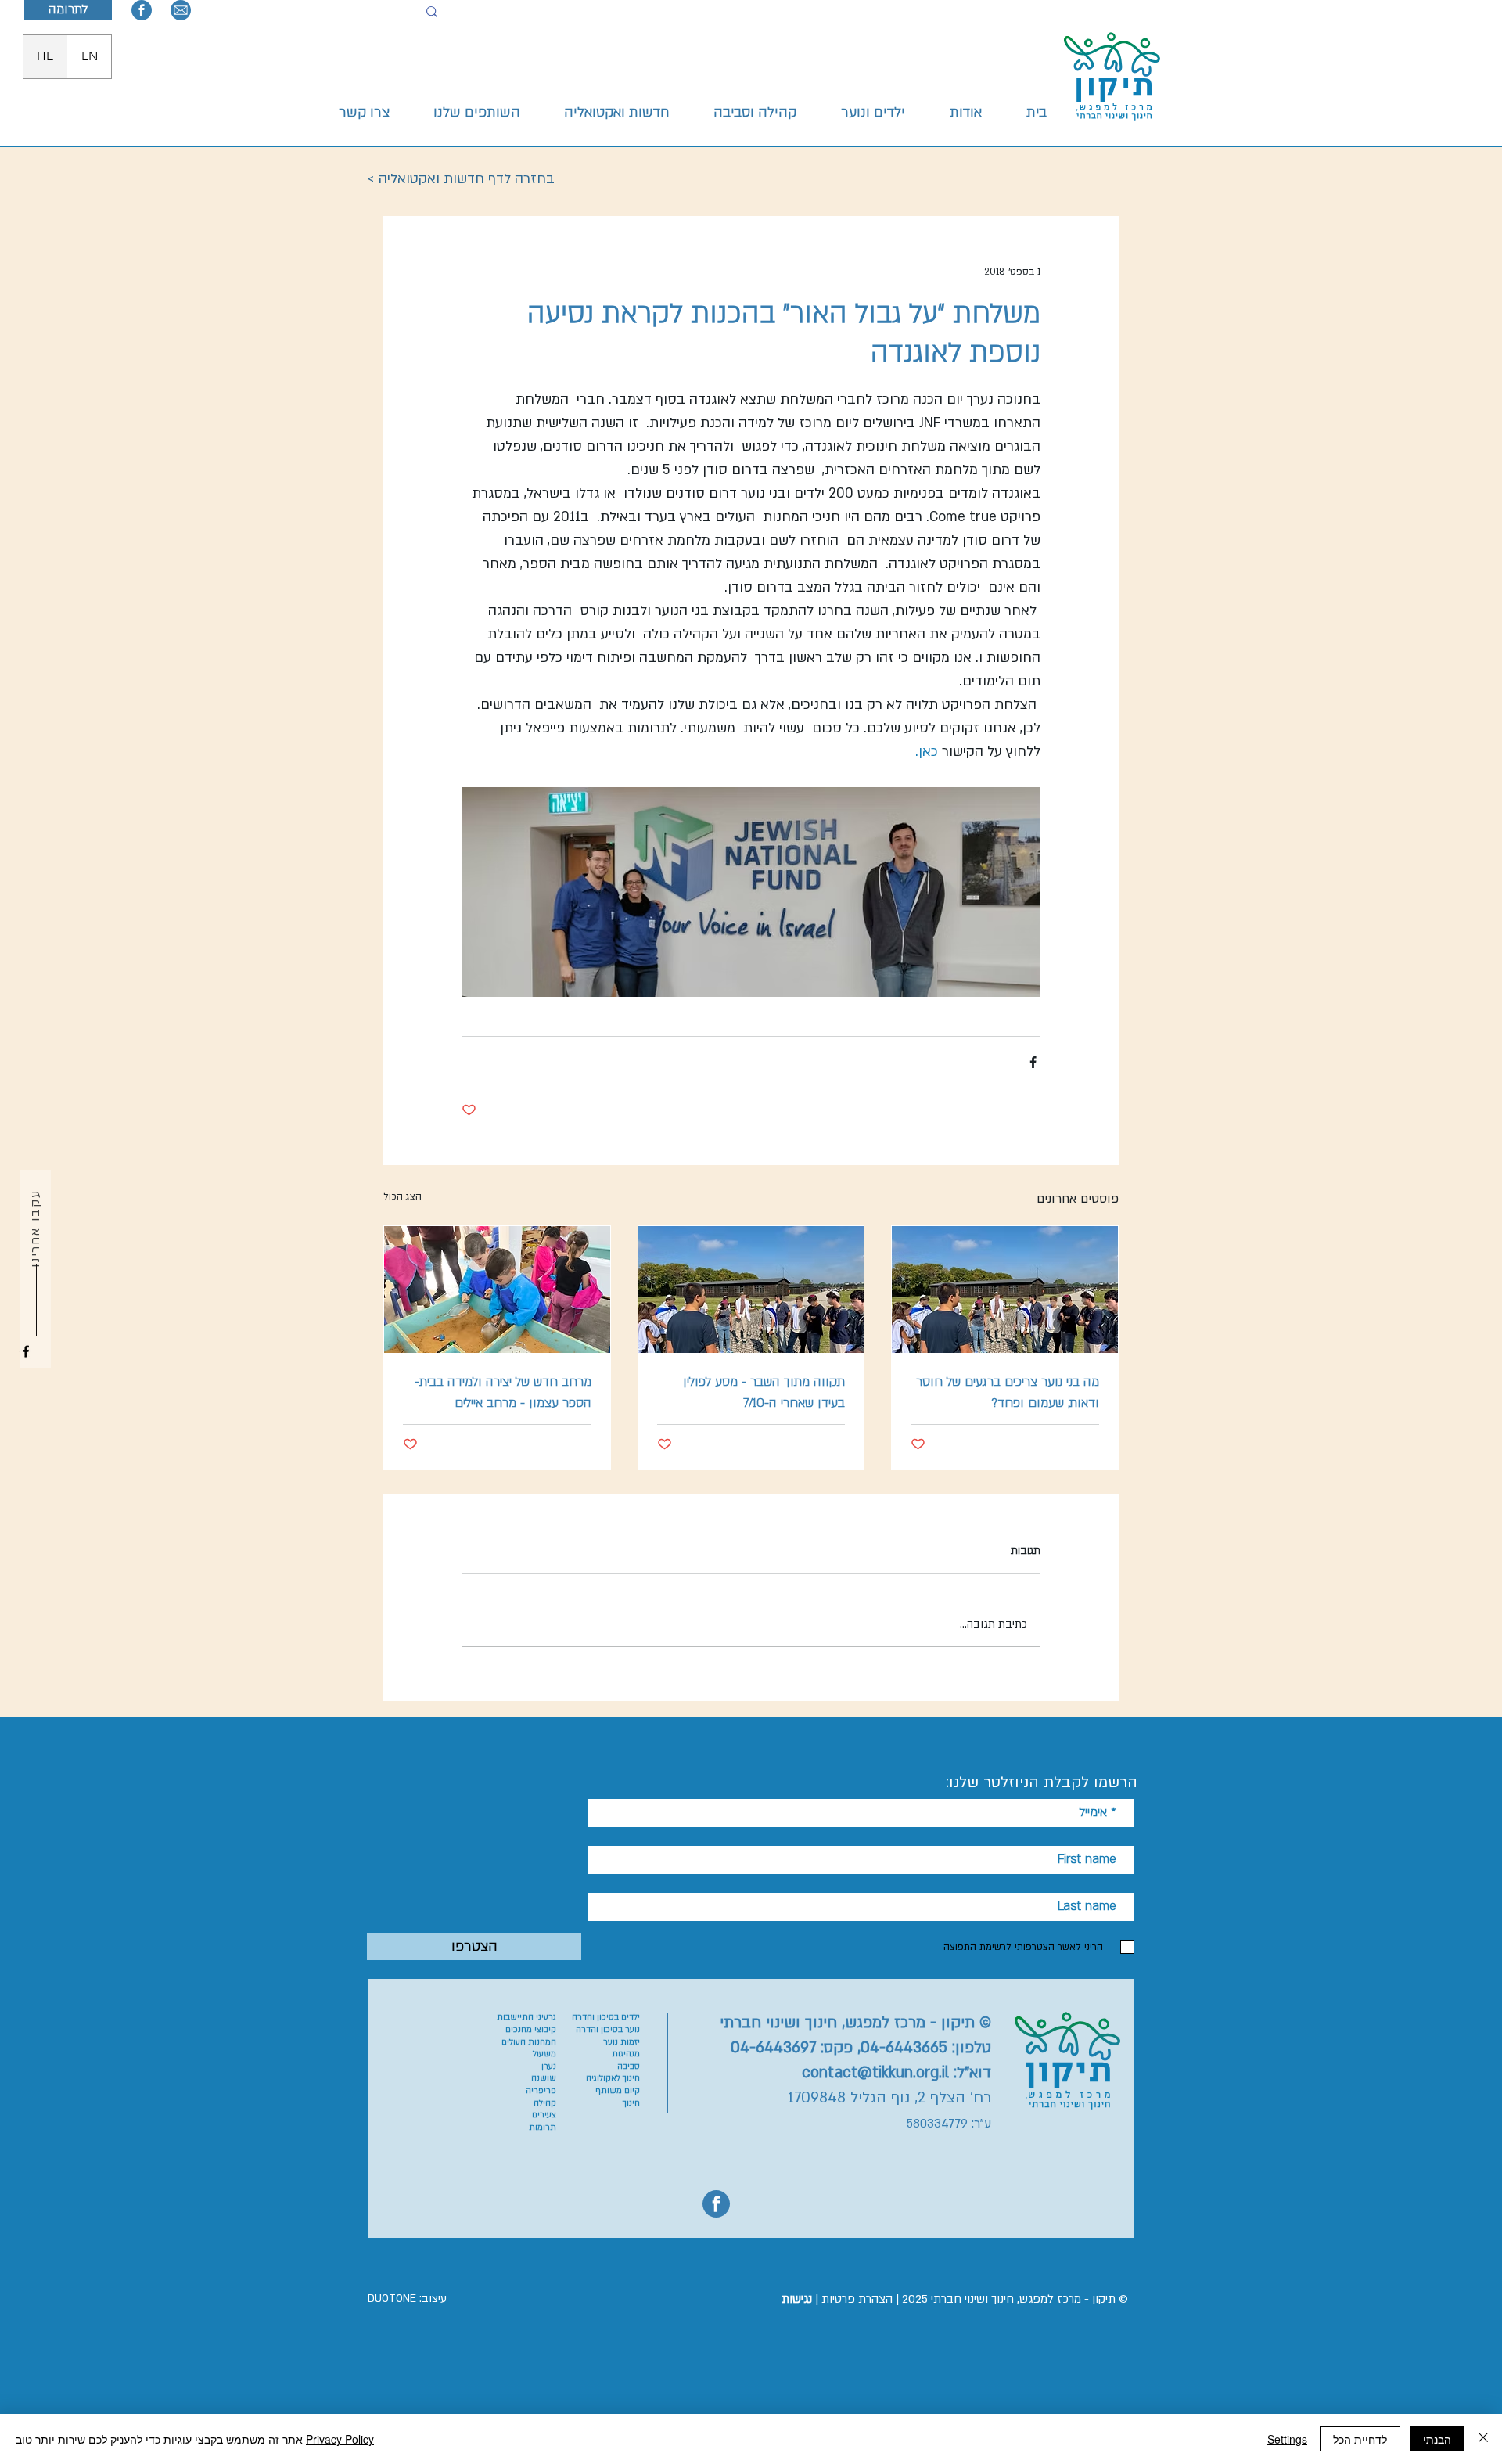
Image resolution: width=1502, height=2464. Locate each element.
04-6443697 (773, 2048)
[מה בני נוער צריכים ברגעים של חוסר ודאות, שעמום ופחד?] (1005, 1290)
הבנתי (1437, 2439)
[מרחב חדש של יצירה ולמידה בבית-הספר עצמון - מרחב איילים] (497, 1290)
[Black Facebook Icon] (26, 1351)
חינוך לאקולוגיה (613, 2078)
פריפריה (541, 2091)
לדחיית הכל (1360, 2439)
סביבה (629, 2067)
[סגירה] (1483, 2439)
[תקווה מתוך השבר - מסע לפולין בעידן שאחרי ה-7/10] (751, 1290)
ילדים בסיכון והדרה (606, 2017)
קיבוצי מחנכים (531, 2030)
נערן (549, 2067)
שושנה (544, 2078)
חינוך (631, 2103)
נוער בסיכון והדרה (608, 2030)
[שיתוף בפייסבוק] (1033, 1062)
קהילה (545, 2103)
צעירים (544, 2115)
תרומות (543, 2128)
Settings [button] (1287, 2439)
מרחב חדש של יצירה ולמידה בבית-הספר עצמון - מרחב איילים (503, 1392)
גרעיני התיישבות (526, 2017)
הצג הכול (402, 1196)
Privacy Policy (340, 2439)
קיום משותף (618, 2091)
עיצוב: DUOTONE (407, 2299)
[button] (873, 113)
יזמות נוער (622, 2042)
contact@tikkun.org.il (875, 2073)
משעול (544, 2054)
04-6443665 (904, 2048)
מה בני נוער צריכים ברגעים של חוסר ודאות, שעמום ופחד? (1008, 1392)
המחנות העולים (529, 2042)
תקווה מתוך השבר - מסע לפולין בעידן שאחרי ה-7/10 (764, 1392)
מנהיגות (626, 2054)
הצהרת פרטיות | (837, 2299)
